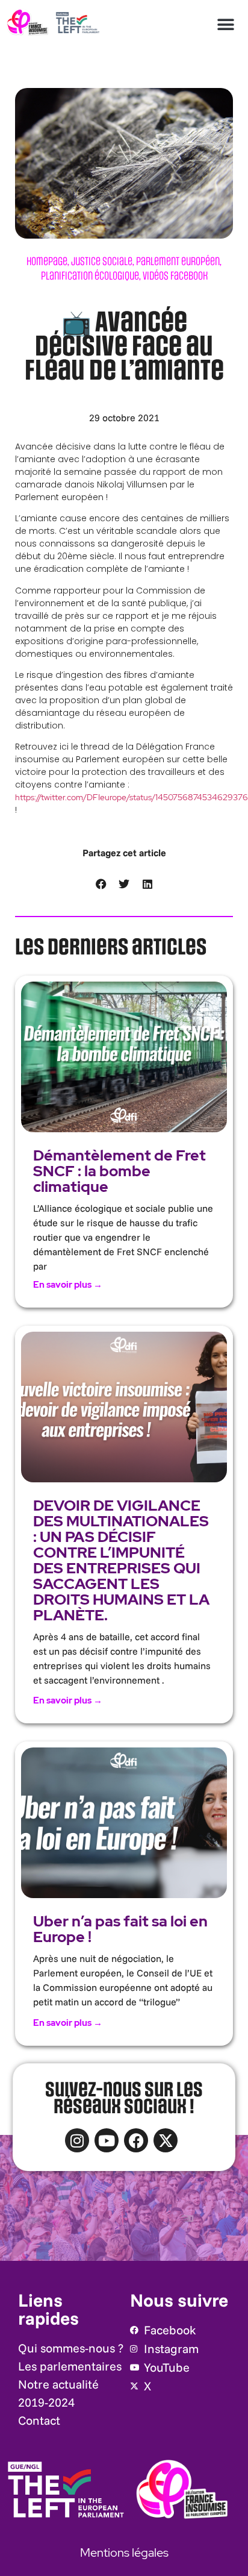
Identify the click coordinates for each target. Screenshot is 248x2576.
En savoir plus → (68, 1285)
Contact (39, 2420)
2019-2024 (46, 2402)
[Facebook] (136, 2140)
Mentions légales (124, 2552)
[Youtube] (107, 2140)
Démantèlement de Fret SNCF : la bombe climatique (119, 1171)
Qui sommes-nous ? (71, 2348)
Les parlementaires (70, 2366)
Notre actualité (58, 2384)
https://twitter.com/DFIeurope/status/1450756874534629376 (132, 797)
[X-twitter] (166, 2140)
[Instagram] (77, 2140)
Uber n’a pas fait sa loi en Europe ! (120, 1929)
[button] (225, 24)
